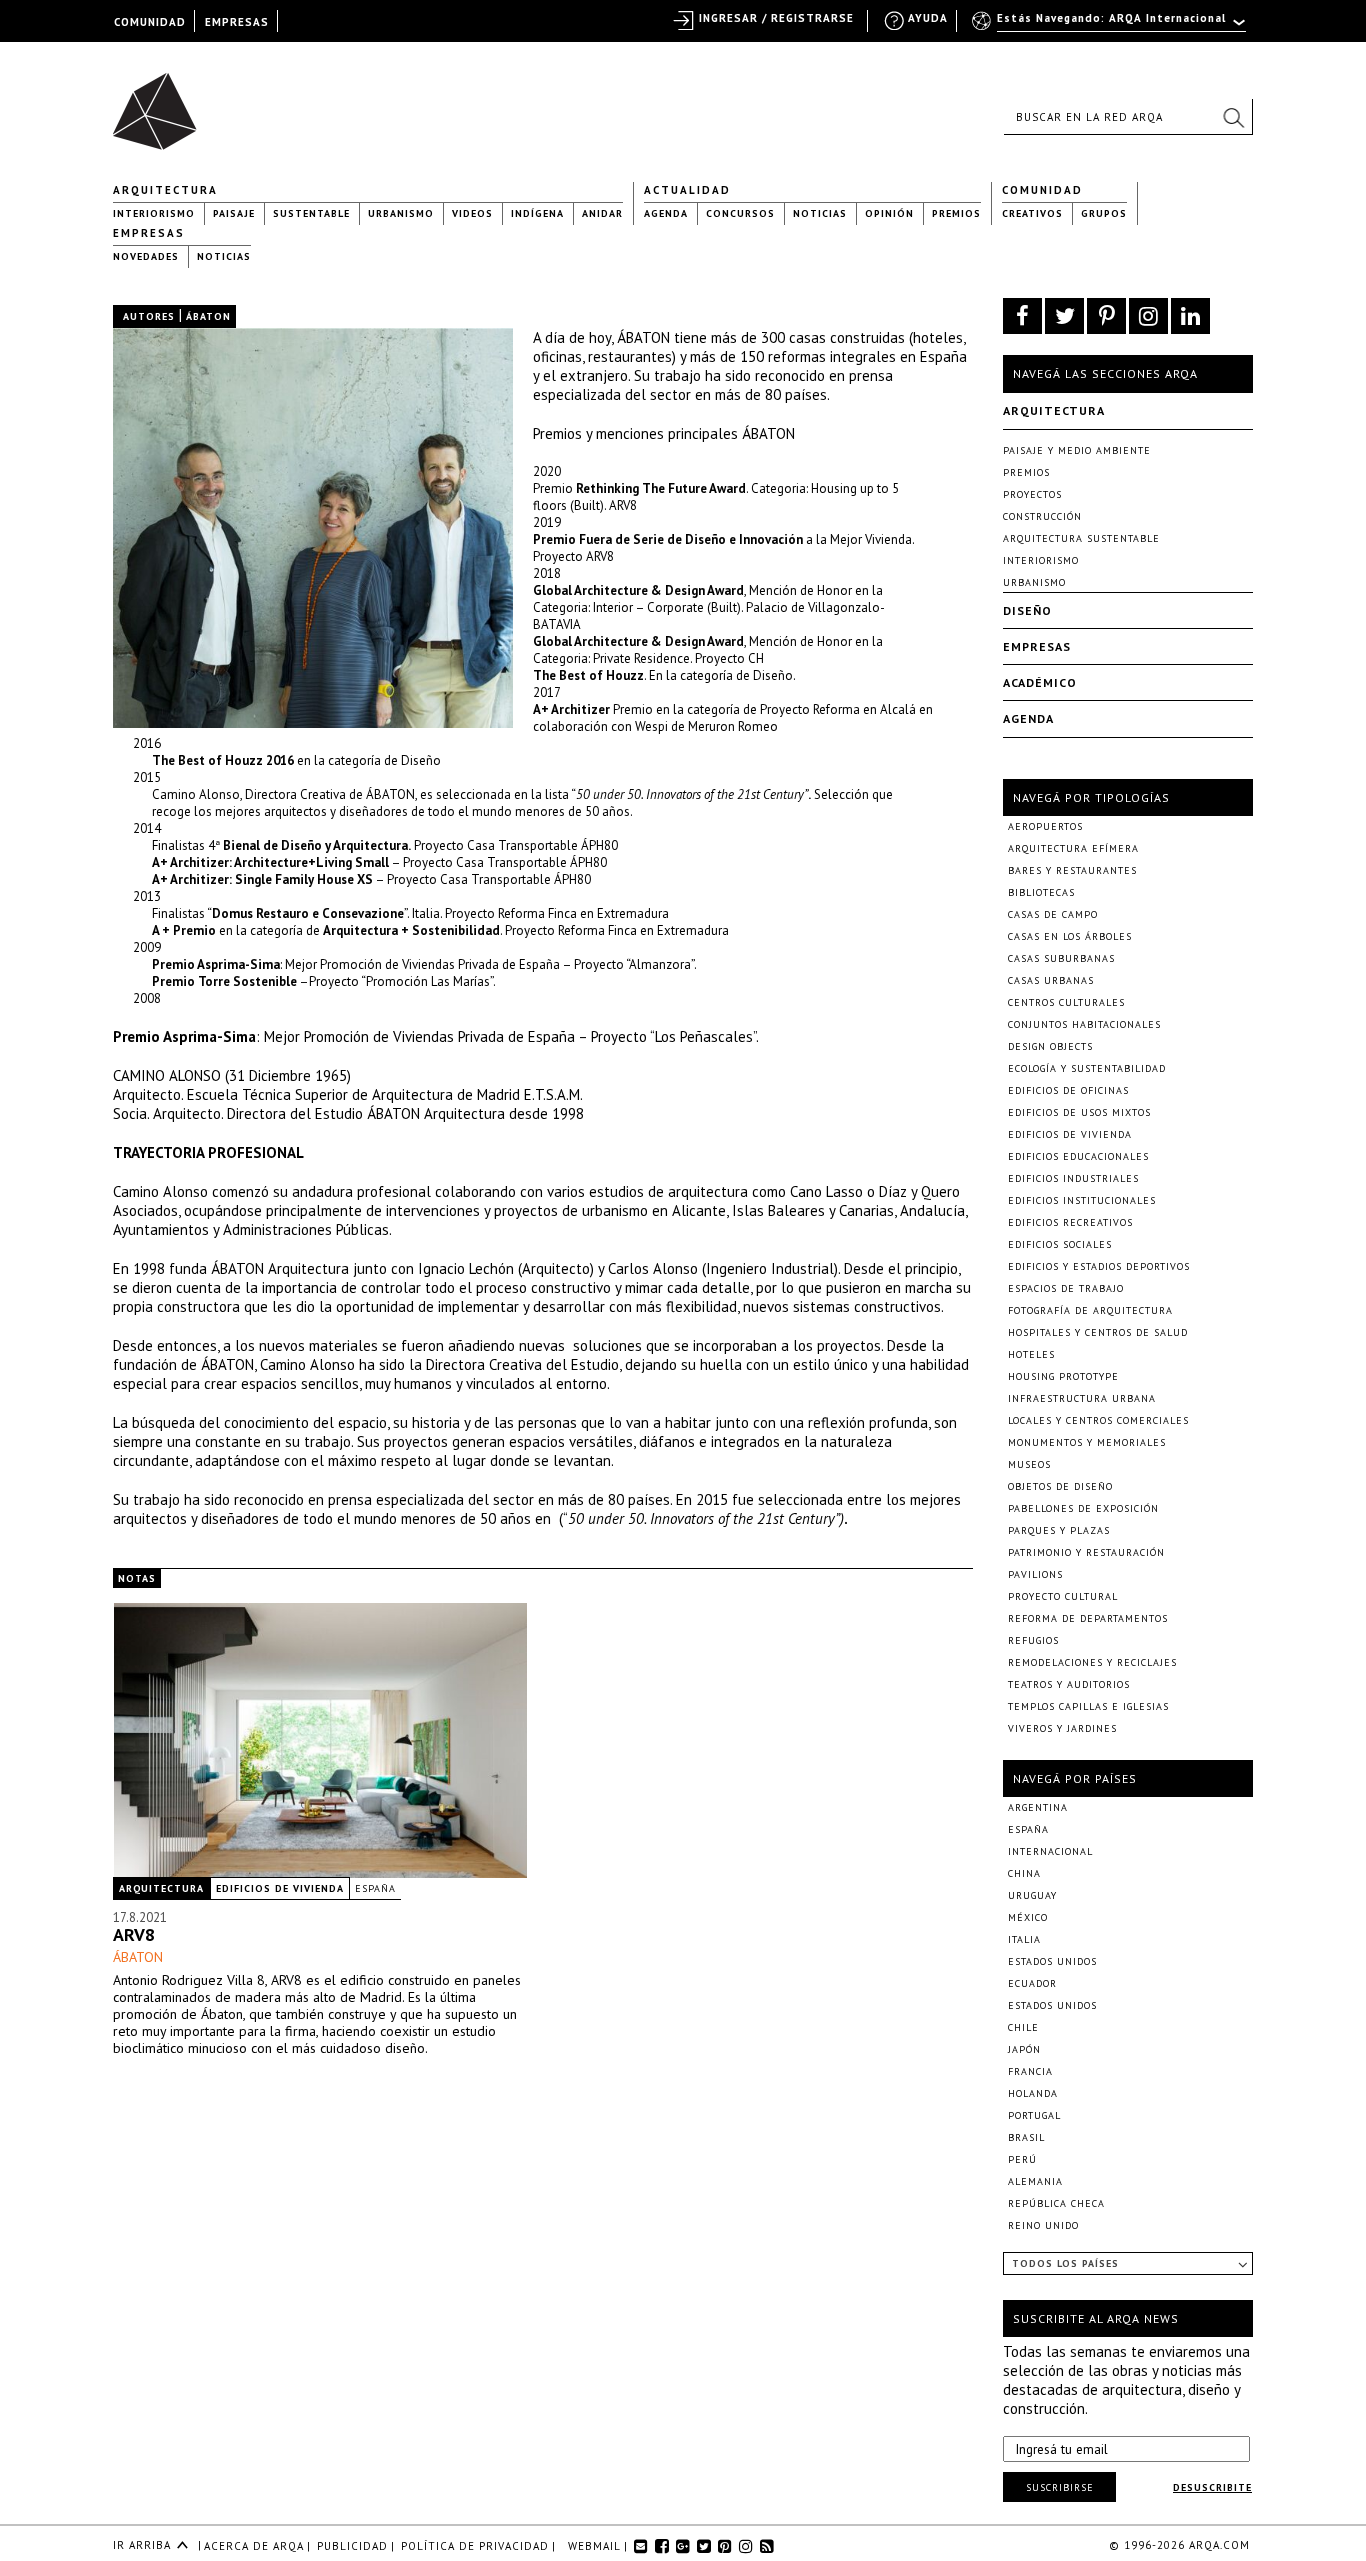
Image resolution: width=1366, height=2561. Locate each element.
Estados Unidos (1052, 1961)
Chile (1023, 2027)
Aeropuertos (1045, 826)
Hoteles (1031, 1354)
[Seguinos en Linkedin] (1190, 316)
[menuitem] (1110, 27)
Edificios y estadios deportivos (1099, 1266)
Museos (1029, 1464)
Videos (472, 213)
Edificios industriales (1073, 1178)
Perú (1022, 2159)
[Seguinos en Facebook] (1022, 316)
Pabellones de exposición (1083, 1508)
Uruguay (1032, 1895)
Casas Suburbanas (1061, 958)
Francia (1030, 2071)
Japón (1024, 2049)
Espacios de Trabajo (1066, 1288)
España (375, 1888)
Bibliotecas (1041, 892)
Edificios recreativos (1070, 1222)
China (1024, 1873)
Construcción (1042, 516)
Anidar (602, 213)
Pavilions (1035, 1574)
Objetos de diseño (1060, 1486)
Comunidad (1042, 190)
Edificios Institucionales (1082, 1200)
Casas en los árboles (1070, 936)
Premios (956, 213)
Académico (1040, 682)
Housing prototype (1063, 1376)
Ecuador (1032, 1983)
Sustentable (311, 213)
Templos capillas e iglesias (1088, 1706)
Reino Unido (1043, 2225)
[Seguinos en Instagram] (1148, 316)
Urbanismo (401, 213)
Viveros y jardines (1062, 1728)
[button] (1233, 117)
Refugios (1033, 1640)
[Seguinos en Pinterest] (1106, 316)
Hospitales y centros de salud (1098, 1332)
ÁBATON (138, 1957)
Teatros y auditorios (1069, 1684)
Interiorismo (154, 213)
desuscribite (1212, 2487)
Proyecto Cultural (1063, 1596)
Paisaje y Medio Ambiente (1077, 450)
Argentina (1038, 1807)
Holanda (1033, 2093)
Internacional (1050, 1851)
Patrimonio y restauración (1086, 1552)
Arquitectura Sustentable (1081, 538)
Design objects (1050, 1046)
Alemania (1035, 2181)
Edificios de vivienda (280, 1888)
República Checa (1056, 2203)
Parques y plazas (1059, 1530)
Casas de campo (1053, 914)
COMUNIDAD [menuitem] (150, 22)
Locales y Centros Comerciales (1098, 1420)
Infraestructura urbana (1082, 1398)
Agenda (666, 213)
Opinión (889, 213)
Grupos (1104, 213)
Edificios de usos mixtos (1079, 1112)
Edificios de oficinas (1068, 1090)
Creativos (1032, 213)
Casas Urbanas (1051, 980)
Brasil (1026, 2137)
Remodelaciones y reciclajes (1092, 1662)
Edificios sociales (1060, 1244)
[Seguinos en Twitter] (1064, 316)
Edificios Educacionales (1078, 1156)
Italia (1024, 1939)
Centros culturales (1066, 1002)
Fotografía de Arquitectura (1090, 1310)
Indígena (537, 213)
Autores (149, 316)
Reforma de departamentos (1088, 1618)
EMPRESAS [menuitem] (237, 22)
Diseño (1027, 610)
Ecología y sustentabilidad (1087, 1068)
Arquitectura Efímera (1073, 848)
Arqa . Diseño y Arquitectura (160, 102)
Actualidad (687, 190)
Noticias (820, 213)
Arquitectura (165, 190)
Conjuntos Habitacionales (1084, 1024)
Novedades (146, 256)
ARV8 (134, 1934)
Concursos (740, 213)
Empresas (149, 233)
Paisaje (234, 213)
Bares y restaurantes (1072, 870)
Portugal (1034, 2115)
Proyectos (1032, 494)
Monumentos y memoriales (1087, 1442)
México (1028, 1917)
